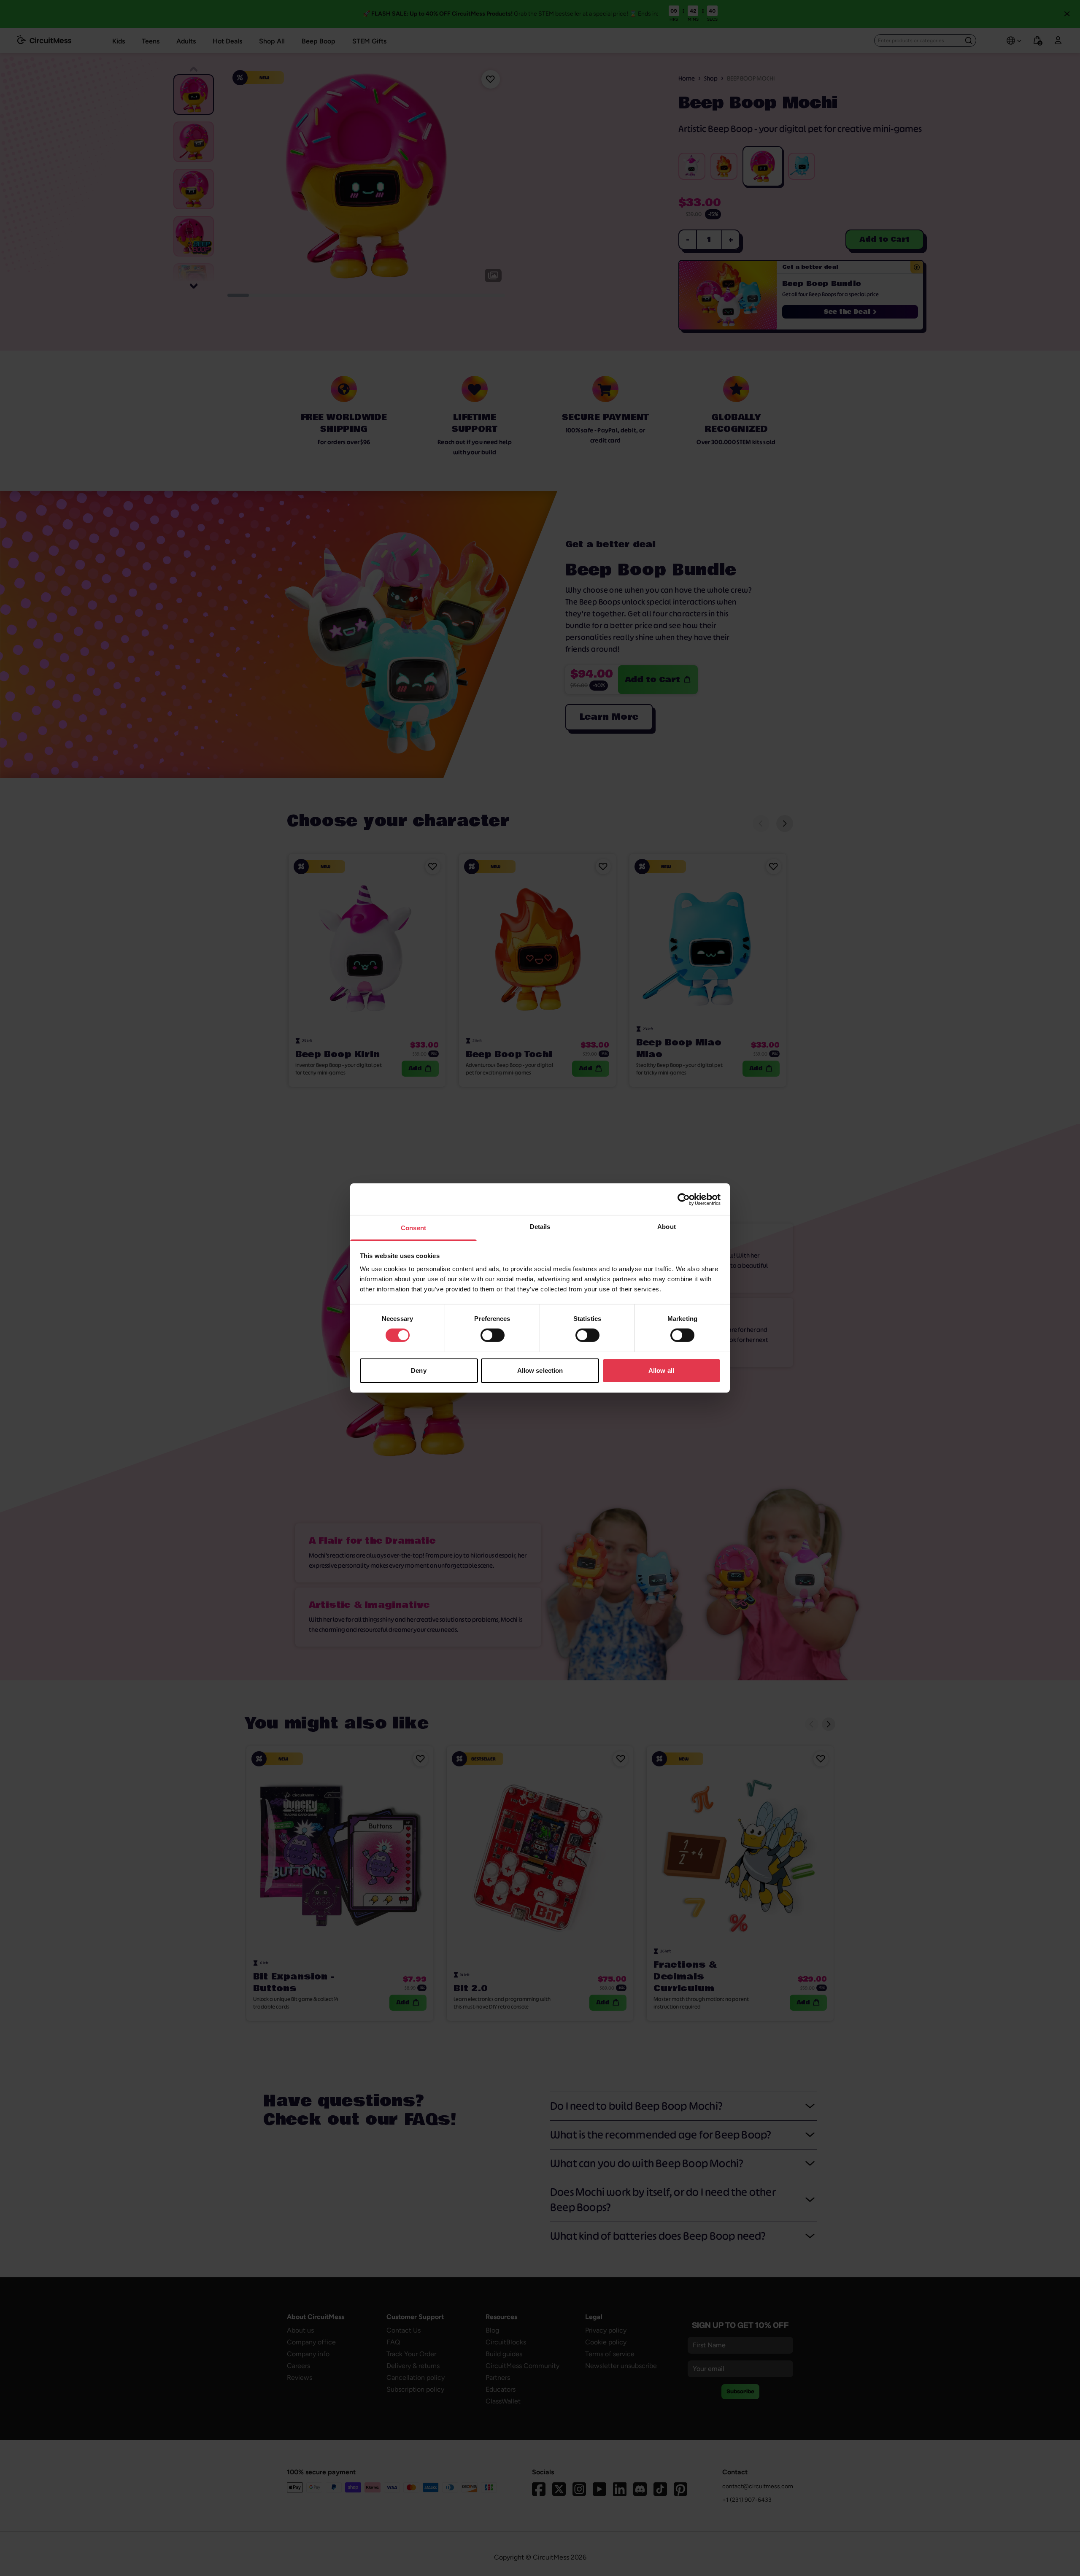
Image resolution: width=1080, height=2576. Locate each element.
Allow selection (540, 1370)
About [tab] (667, 1227)
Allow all (661, 1370)
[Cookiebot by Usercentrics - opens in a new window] (684, 1199)
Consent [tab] (413, 1228)
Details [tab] (540, 1227)
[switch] (493, 1335)
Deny (418, 1370)
